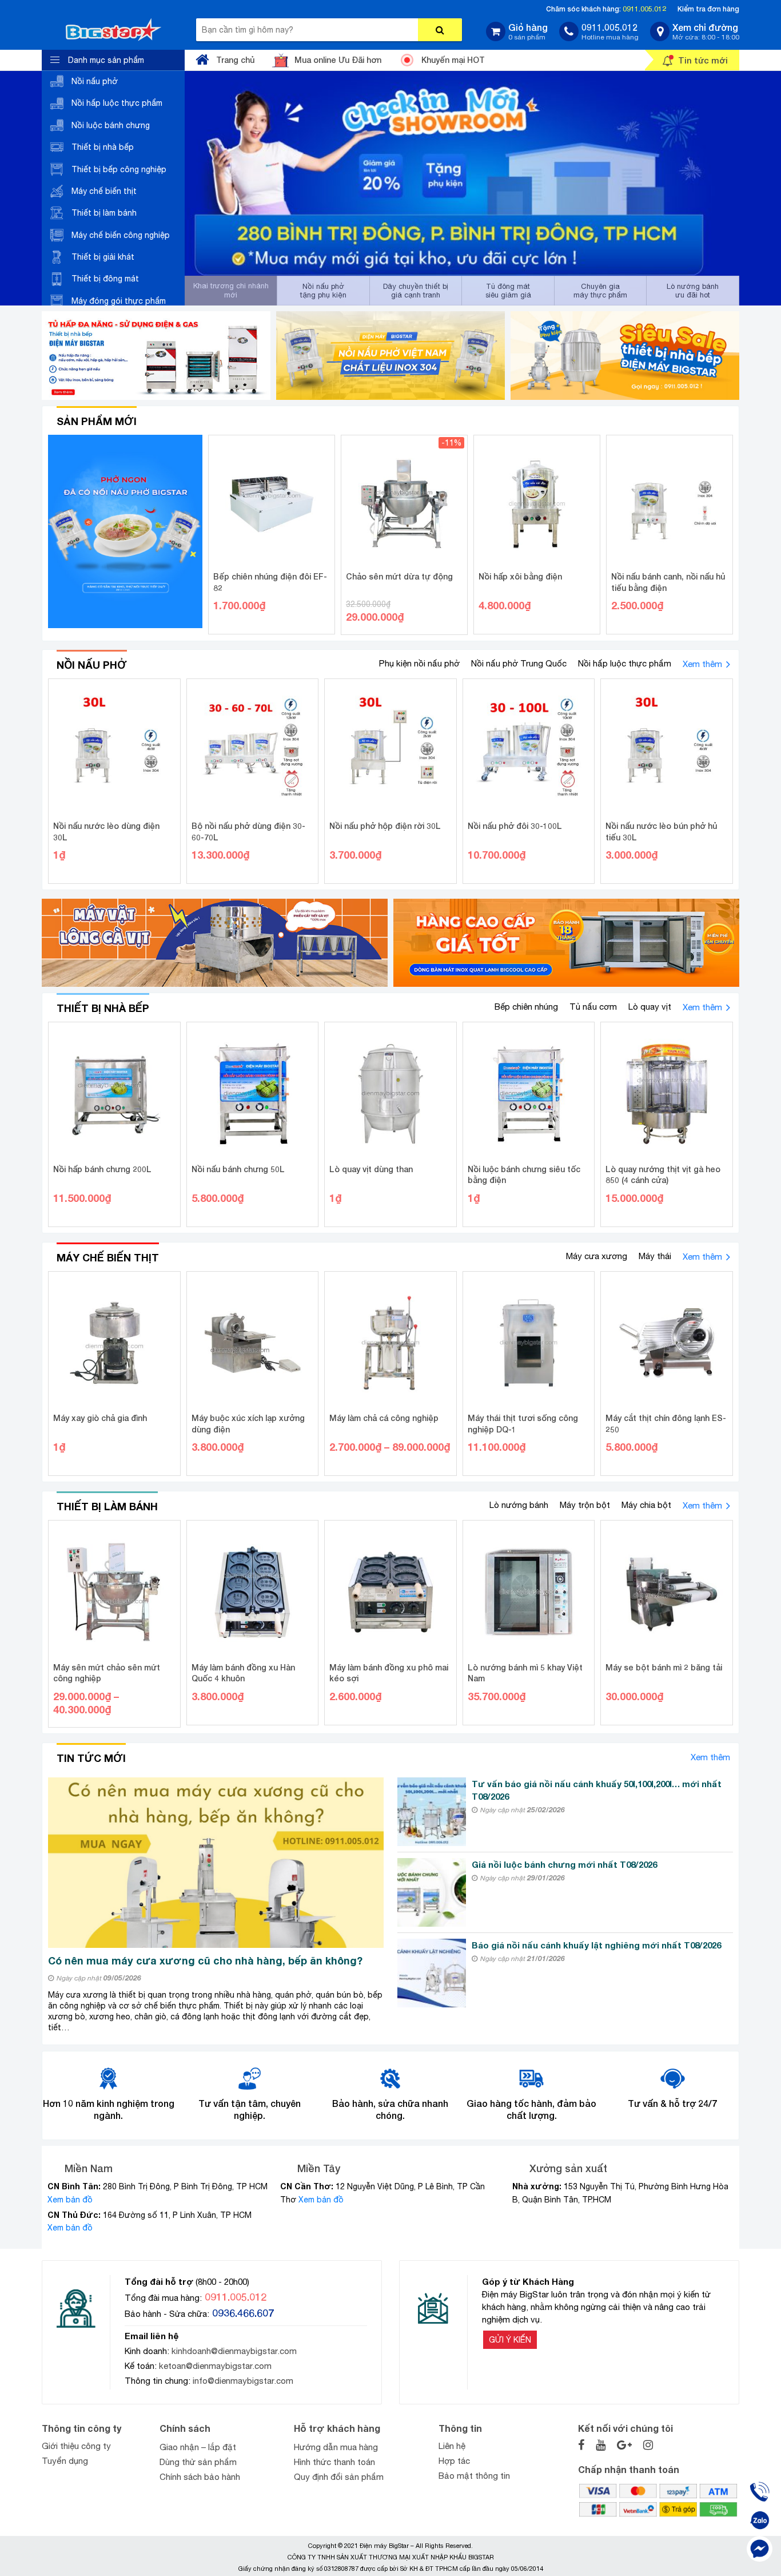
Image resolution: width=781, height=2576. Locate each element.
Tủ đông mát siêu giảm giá (508, 291)
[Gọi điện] (760, 2492)
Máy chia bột (646, 1505)
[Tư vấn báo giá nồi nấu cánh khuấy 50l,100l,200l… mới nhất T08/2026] (432, 1812)
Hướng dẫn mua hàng (336, 2447)
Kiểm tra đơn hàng (708, 9)
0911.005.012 (644, 9)
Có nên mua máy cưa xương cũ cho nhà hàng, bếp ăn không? (205, 1960)
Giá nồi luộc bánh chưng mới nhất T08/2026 (564, 1864)
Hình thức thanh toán (334, 2462)
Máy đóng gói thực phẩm (119, 301)
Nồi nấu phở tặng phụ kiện (323, 291)
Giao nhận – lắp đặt (198, 2447)
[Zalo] (760, 2520)
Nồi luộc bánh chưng (111, 125)
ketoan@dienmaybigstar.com (215, 2366)
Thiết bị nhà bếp (103, 147)
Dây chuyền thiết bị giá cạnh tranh (416, 291)
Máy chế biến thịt (104, 191)
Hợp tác (454, 2461)
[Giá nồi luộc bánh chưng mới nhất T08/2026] (432, 1892)
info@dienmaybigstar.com (243, 2381)
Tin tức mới (703, 60)
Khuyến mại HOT (453, 60)
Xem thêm (702, 664)
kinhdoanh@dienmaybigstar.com (234, 2351)
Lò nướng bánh (519, 1505)
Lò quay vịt (650, 1007)
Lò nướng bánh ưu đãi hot (693, 291)
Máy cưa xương (597, 1256)
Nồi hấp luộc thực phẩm (117, 103)
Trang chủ (235, 60)
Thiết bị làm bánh (104, 213)
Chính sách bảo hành (200, 2477)
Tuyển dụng (65, 2461)
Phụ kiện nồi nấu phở (419, 663)
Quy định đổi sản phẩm (339, 2477)
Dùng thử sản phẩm (198, 2462)
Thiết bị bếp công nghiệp (119, 169)
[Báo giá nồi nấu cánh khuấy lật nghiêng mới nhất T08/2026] (432, 1973)
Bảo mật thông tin (474, 2476)
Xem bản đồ (70, 2200)
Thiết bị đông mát (105, 279)
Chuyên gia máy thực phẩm (600, 291)
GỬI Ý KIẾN (510, 2340)
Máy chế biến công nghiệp (121, 235)
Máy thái (655, 1256)
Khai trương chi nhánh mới (231, 290)
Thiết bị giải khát (103, 257)
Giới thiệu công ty (76, 2446)
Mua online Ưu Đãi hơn (338, 60)
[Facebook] (760, 2549)
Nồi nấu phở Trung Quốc (519, 663)
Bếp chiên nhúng (526, 1007)
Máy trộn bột (585, 1505)
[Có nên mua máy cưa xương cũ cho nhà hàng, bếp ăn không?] (216, 1863)
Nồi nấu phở (95, 81)
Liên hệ (452, 2446)
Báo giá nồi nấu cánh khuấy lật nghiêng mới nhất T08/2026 (596, 1945)
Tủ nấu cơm (593, 1007)
